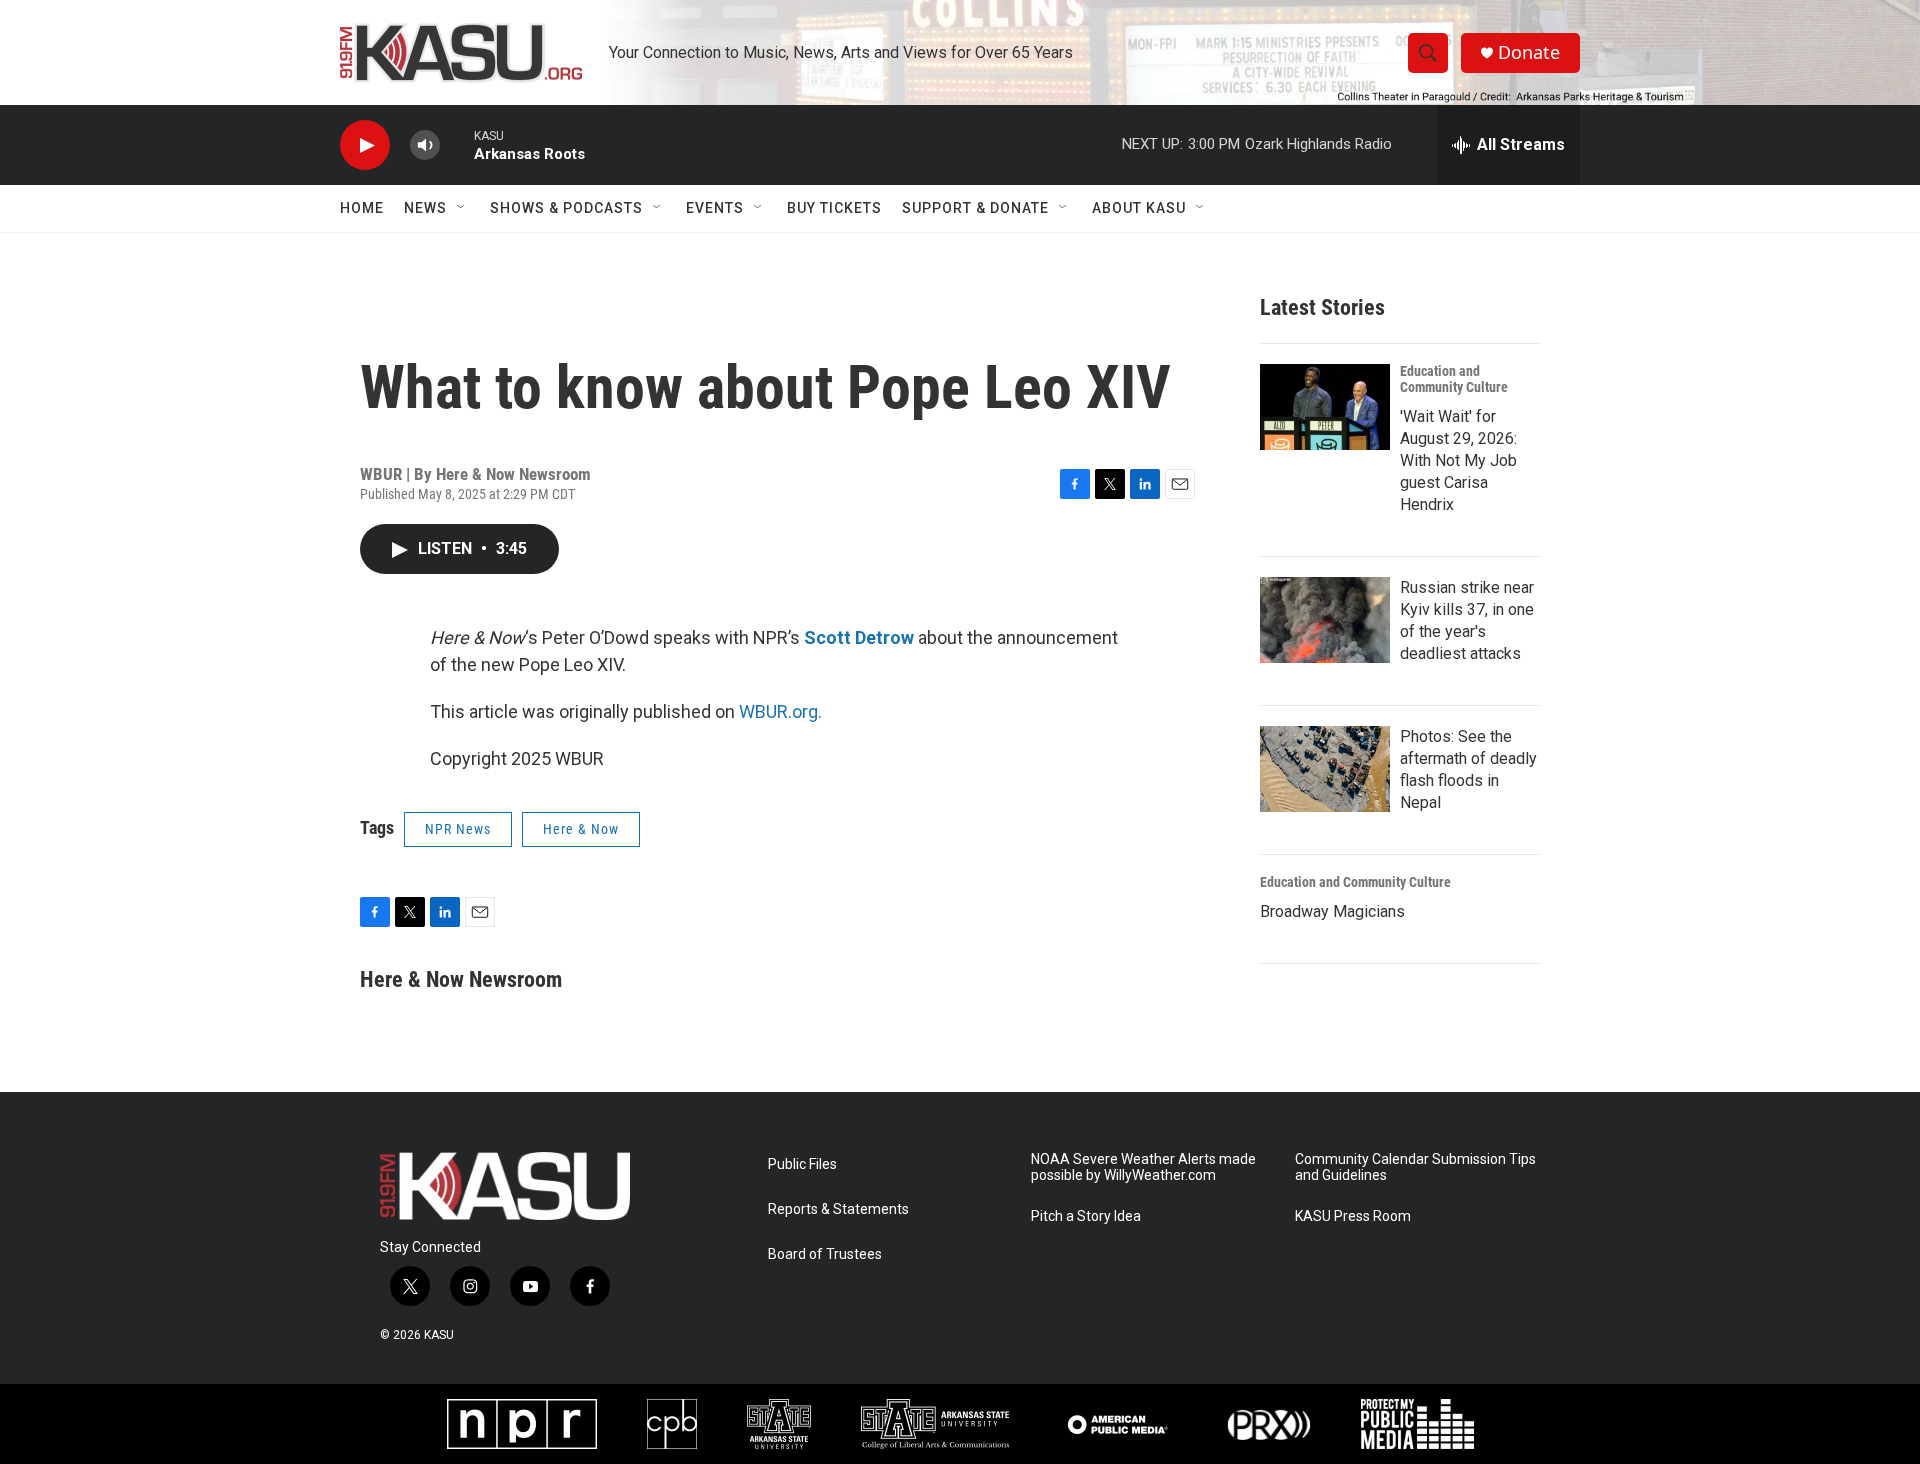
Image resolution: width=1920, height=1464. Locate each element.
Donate (1529, 52)
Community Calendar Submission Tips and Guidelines (1415, 1167)
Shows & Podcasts (566, 208)
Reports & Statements (838, 1209)
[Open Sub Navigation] (462, 208)
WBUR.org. (780, 711)
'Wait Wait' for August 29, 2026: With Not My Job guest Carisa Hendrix (1458, 460)
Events (715, 208)
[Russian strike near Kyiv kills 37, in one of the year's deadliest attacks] (1325, 620)
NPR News (458, 829)
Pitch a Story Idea (1086, 1216)
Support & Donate (975, 208)
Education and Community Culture (1454, 379)
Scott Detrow (859, 637)
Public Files (802, 1164)
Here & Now (581, 829)
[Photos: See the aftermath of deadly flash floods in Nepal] (1325, 769)
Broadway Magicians (1332, 911)
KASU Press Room (1353, 1216)
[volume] (425, 145)
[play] (365, 145)
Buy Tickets (834, 208)
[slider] (457, 144)
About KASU (1139, 208)
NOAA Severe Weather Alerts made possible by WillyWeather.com (1143, 1167)
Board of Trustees (825, 1254)
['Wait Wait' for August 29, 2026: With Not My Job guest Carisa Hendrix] (1325, 407)
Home (362, 208)
